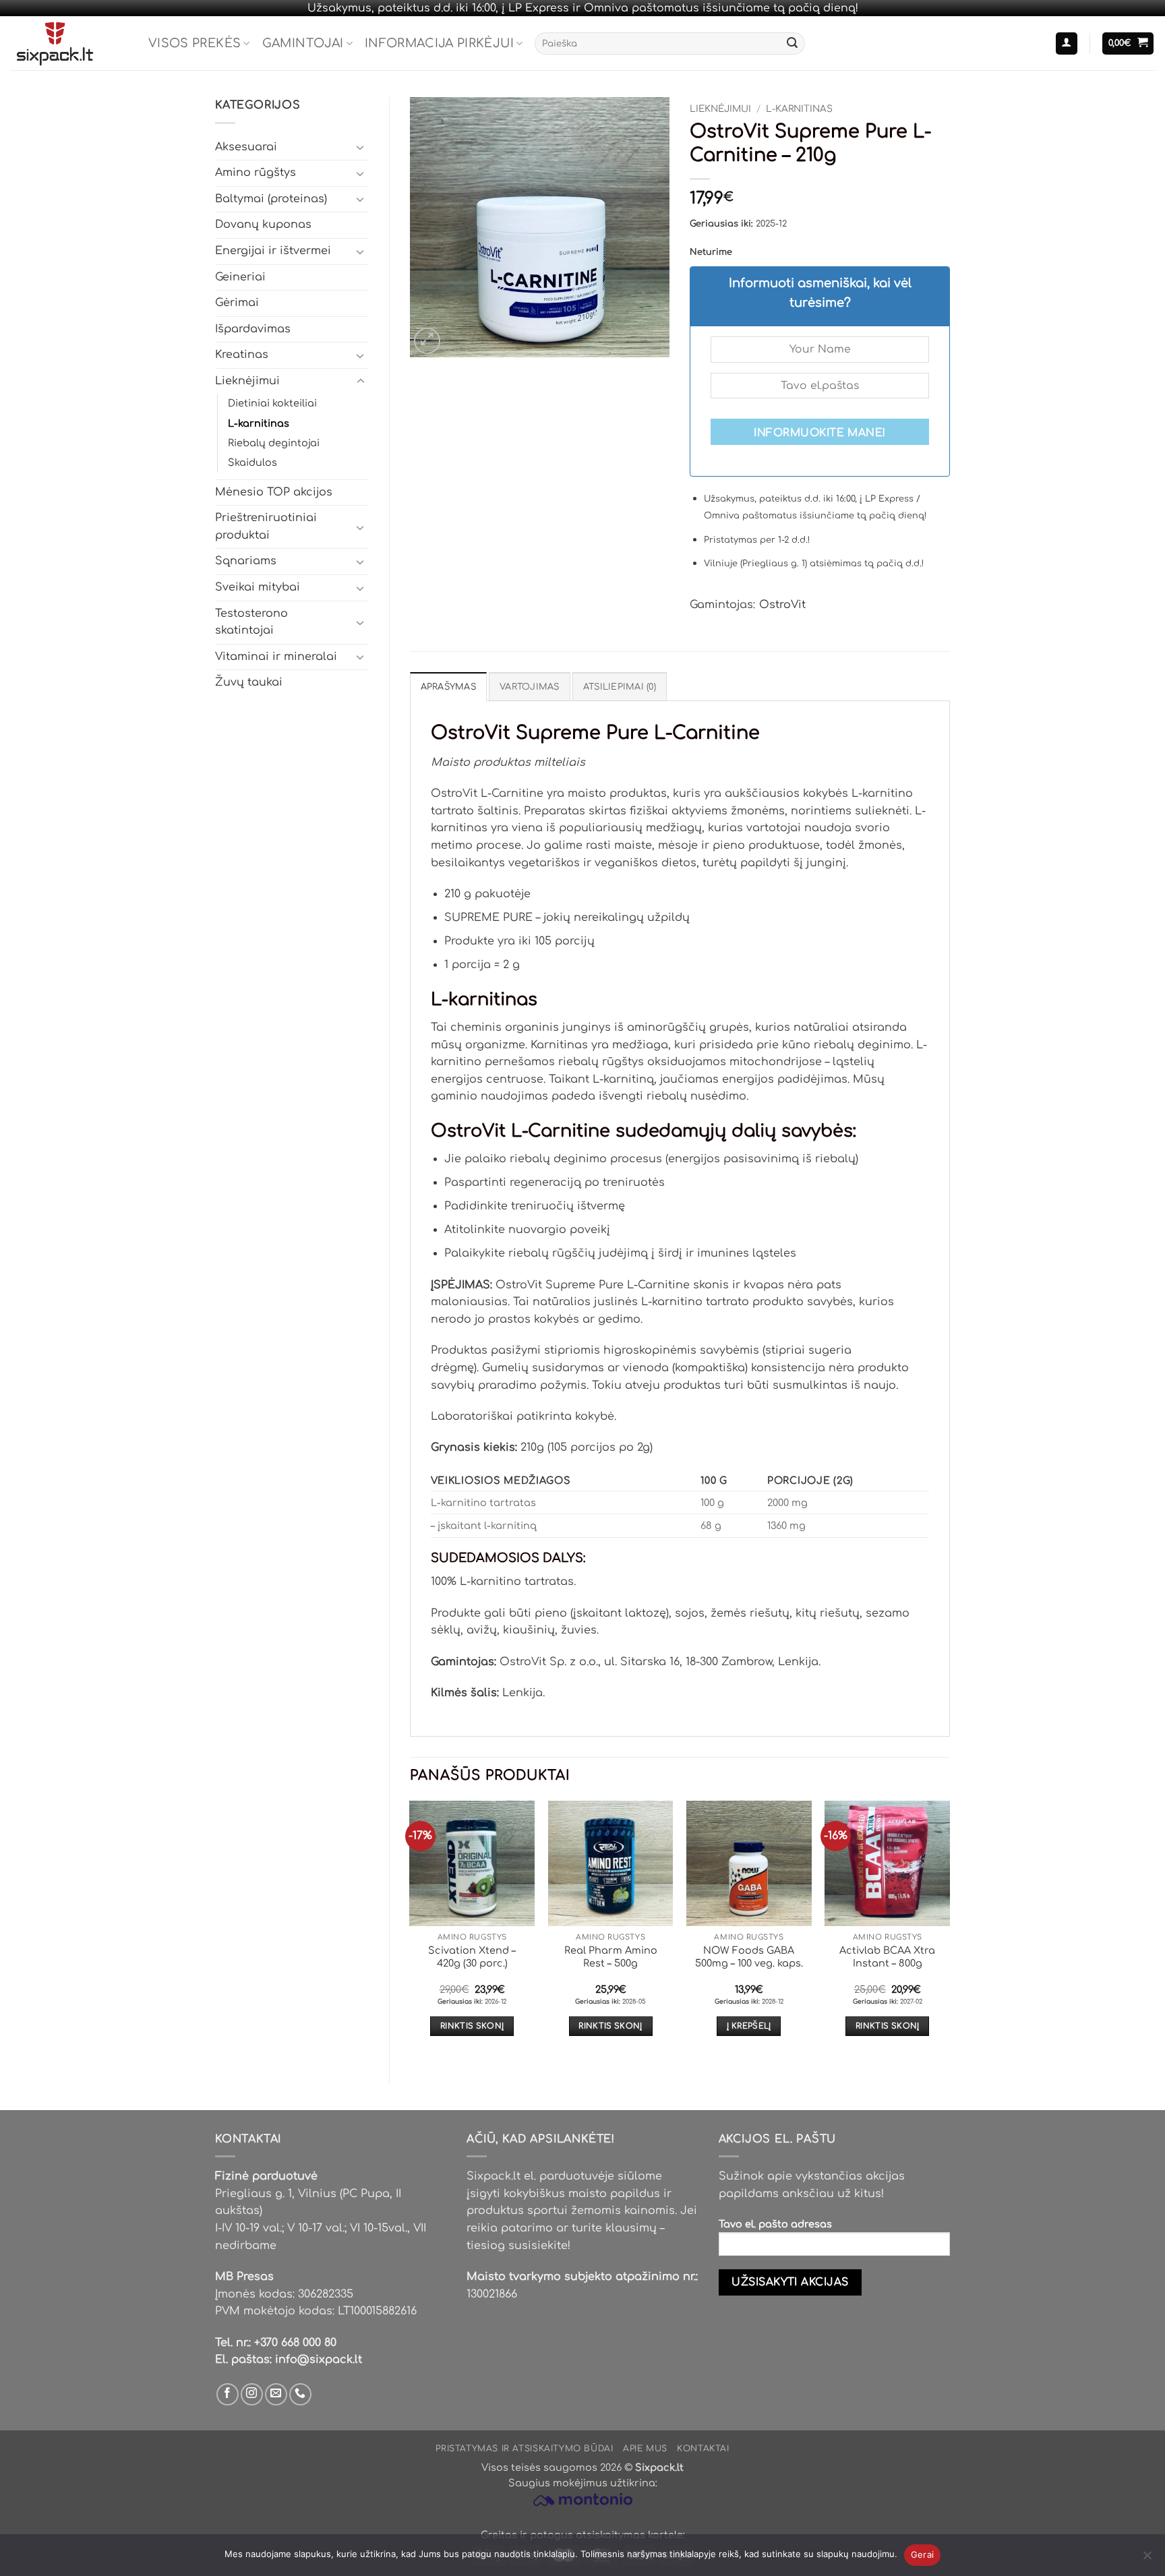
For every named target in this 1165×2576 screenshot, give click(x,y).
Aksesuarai (246, 147)
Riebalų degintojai (274, 443)
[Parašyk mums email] (276, 2394)
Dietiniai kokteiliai (272, 403)
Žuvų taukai (249, 682)
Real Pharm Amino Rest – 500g (611, 1957)
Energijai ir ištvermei (273, 251)
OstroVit (782, 605)
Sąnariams (246, 561)
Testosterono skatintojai (251, 622)
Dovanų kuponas (263, 224)
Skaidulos (252, 462)
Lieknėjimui (247, 381)
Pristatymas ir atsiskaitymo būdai (524, 2449)
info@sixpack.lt (319, 2360)
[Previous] (411, 1930)
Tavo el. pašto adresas (775, 2224)
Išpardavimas (253, 329)
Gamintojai (303, 43)
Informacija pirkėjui (439, 43)
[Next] (949, 1930)
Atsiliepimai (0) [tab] (620, 687)
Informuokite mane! (819, 433)
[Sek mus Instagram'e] (252, 2394)
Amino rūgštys (256, 173)
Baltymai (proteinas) (271, 199)
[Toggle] (361, 147)
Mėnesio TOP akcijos (274, 492)
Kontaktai (703, 2449)
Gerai (922, 2554)
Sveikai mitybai (258, 587)
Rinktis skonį (472, 2026)
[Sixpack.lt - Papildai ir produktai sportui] (69, 43)
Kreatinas (242, 355)
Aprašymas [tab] (448, 687)
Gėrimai (237, 303)
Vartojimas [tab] (530, 687)
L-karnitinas (259, 423)
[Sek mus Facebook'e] (228, 2394)
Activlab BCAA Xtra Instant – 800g (887, 1957)
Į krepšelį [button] (749, 2026)
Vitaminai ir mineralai (276, 657)
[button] (1067, 43)
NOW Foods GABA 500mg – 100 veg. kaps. (749, 1957)
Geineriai (240, 277)
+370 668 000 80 (295, 2343)
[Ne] (1147, 2559)
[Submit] (792, 44)
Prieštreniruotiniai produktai (266, 527)
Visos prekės (195, 43)
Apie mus (645, 2449)
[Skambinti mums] (300, 2394)
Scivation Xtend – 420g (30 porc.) (472, 1957)
